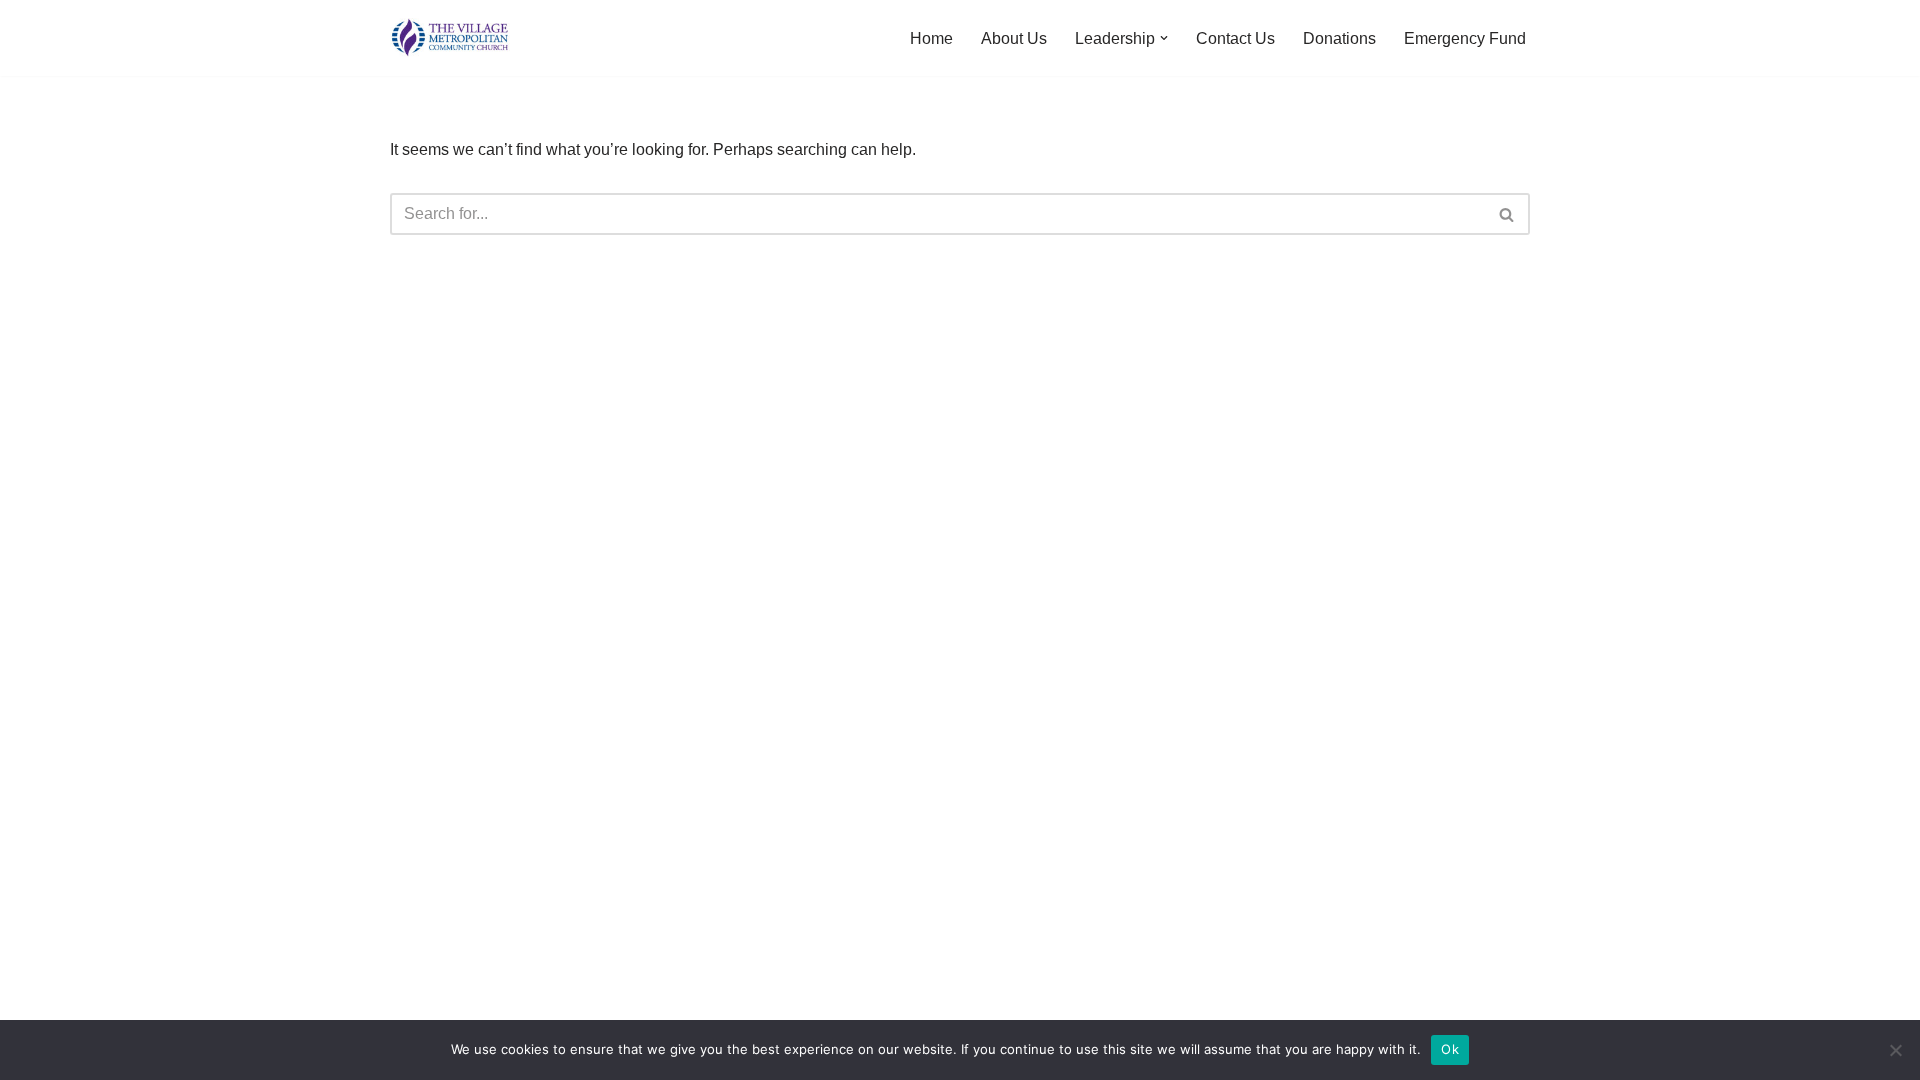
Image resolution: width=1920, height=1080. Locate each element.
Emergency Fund (1465, 38)
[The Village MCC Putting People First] (450, 38)
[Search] (1507, 214)
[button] (1164, 38)
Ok (1450, 1049)
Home (931, 38)
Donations (1339, 38)
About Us (1014, 38)
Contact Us (1235, 38)
